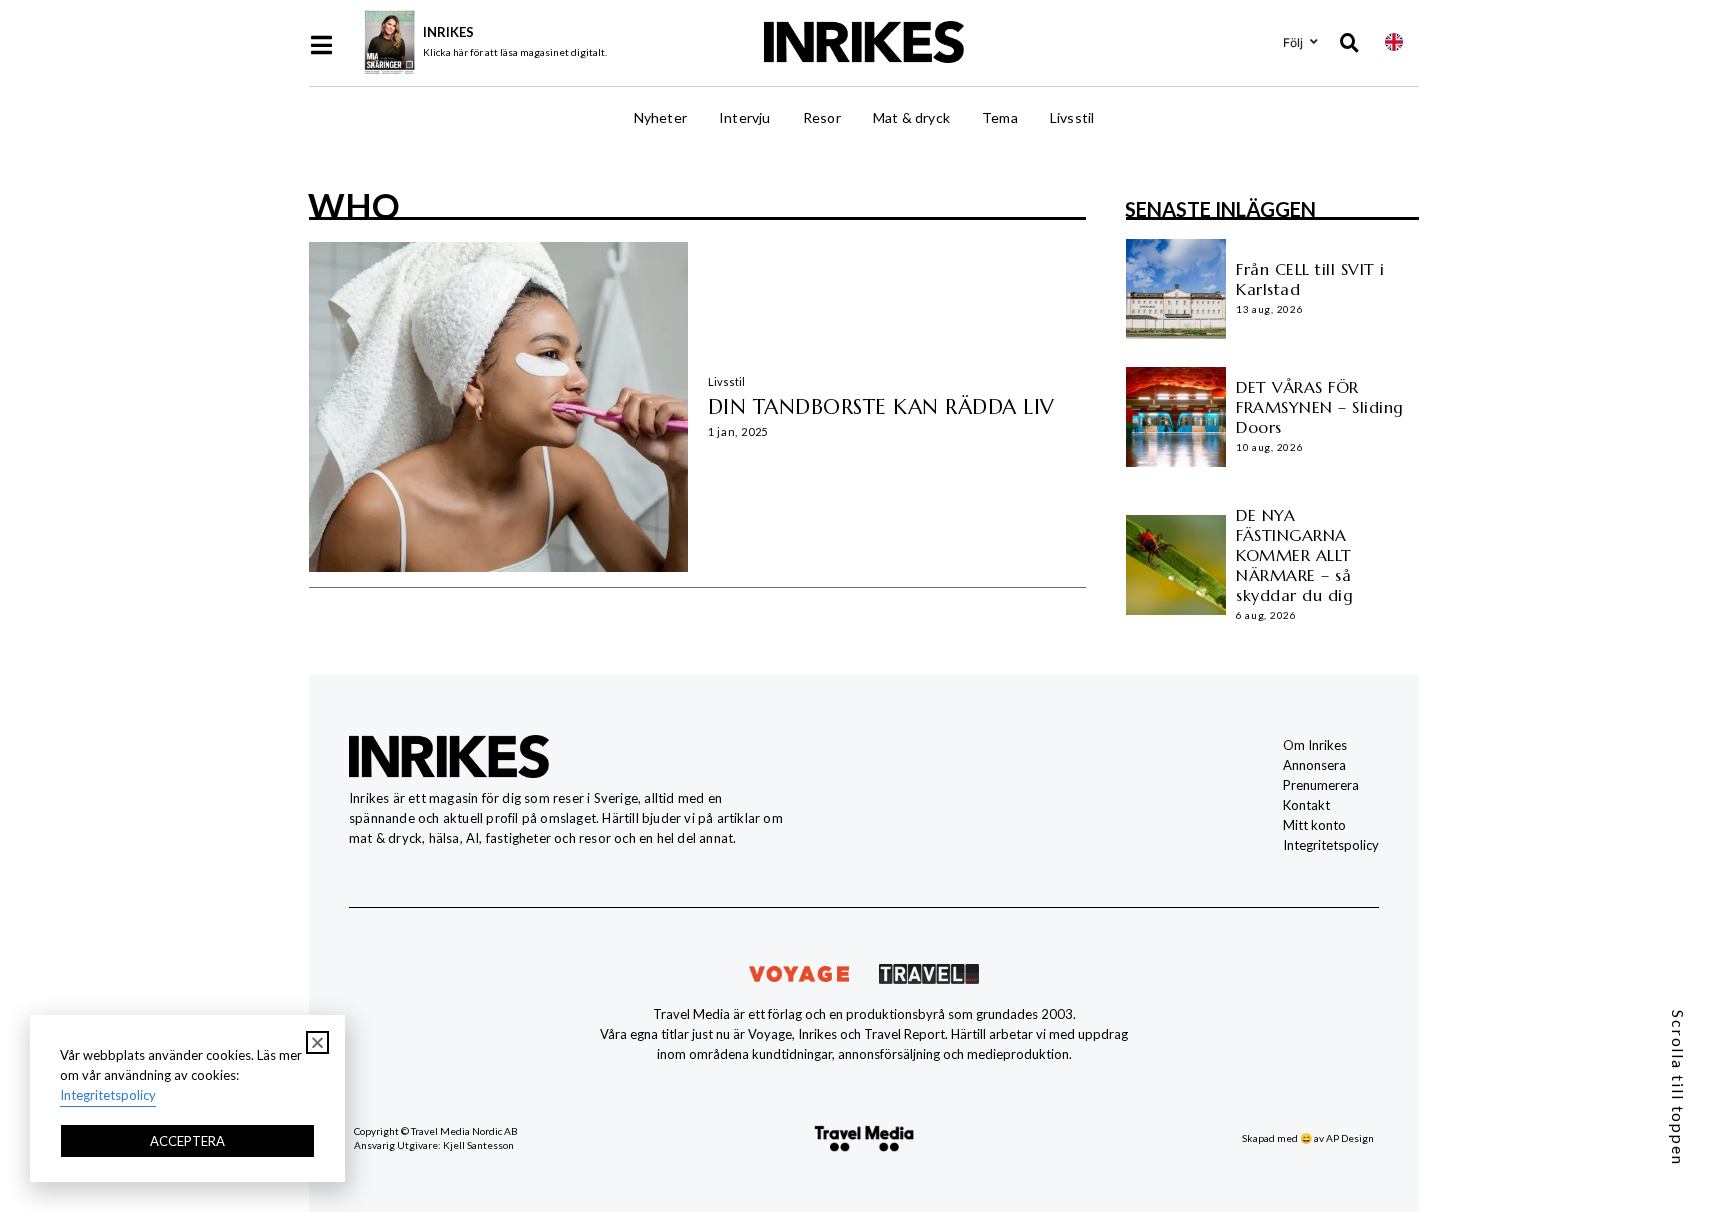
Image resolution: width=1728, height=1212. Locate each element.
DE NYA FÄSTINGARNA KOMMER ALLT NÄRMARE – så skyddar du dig (1294, 555)
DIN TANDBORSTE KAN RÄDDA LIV (881, 407)
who (354, 205)
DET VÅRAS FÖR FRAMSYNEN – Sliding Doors (1320, 407)
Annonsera (1314, 765)
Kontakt (1306, 805)
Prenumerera (1321, 785)
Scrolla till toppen (1678, 1088)
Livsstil (1072, 117)
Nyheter (660, 117)
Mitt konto (1314, 825)
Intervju (745, 117)
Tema (1000, 117)
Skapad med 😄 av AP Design (1308, 1138)
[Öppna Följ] (1314, 42)
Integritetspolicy (1331, 845)
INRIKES (448, 32)
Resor (822, 117)
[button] (317, 1042)
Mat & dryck (911, 117)
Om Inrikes (1315, 745)
